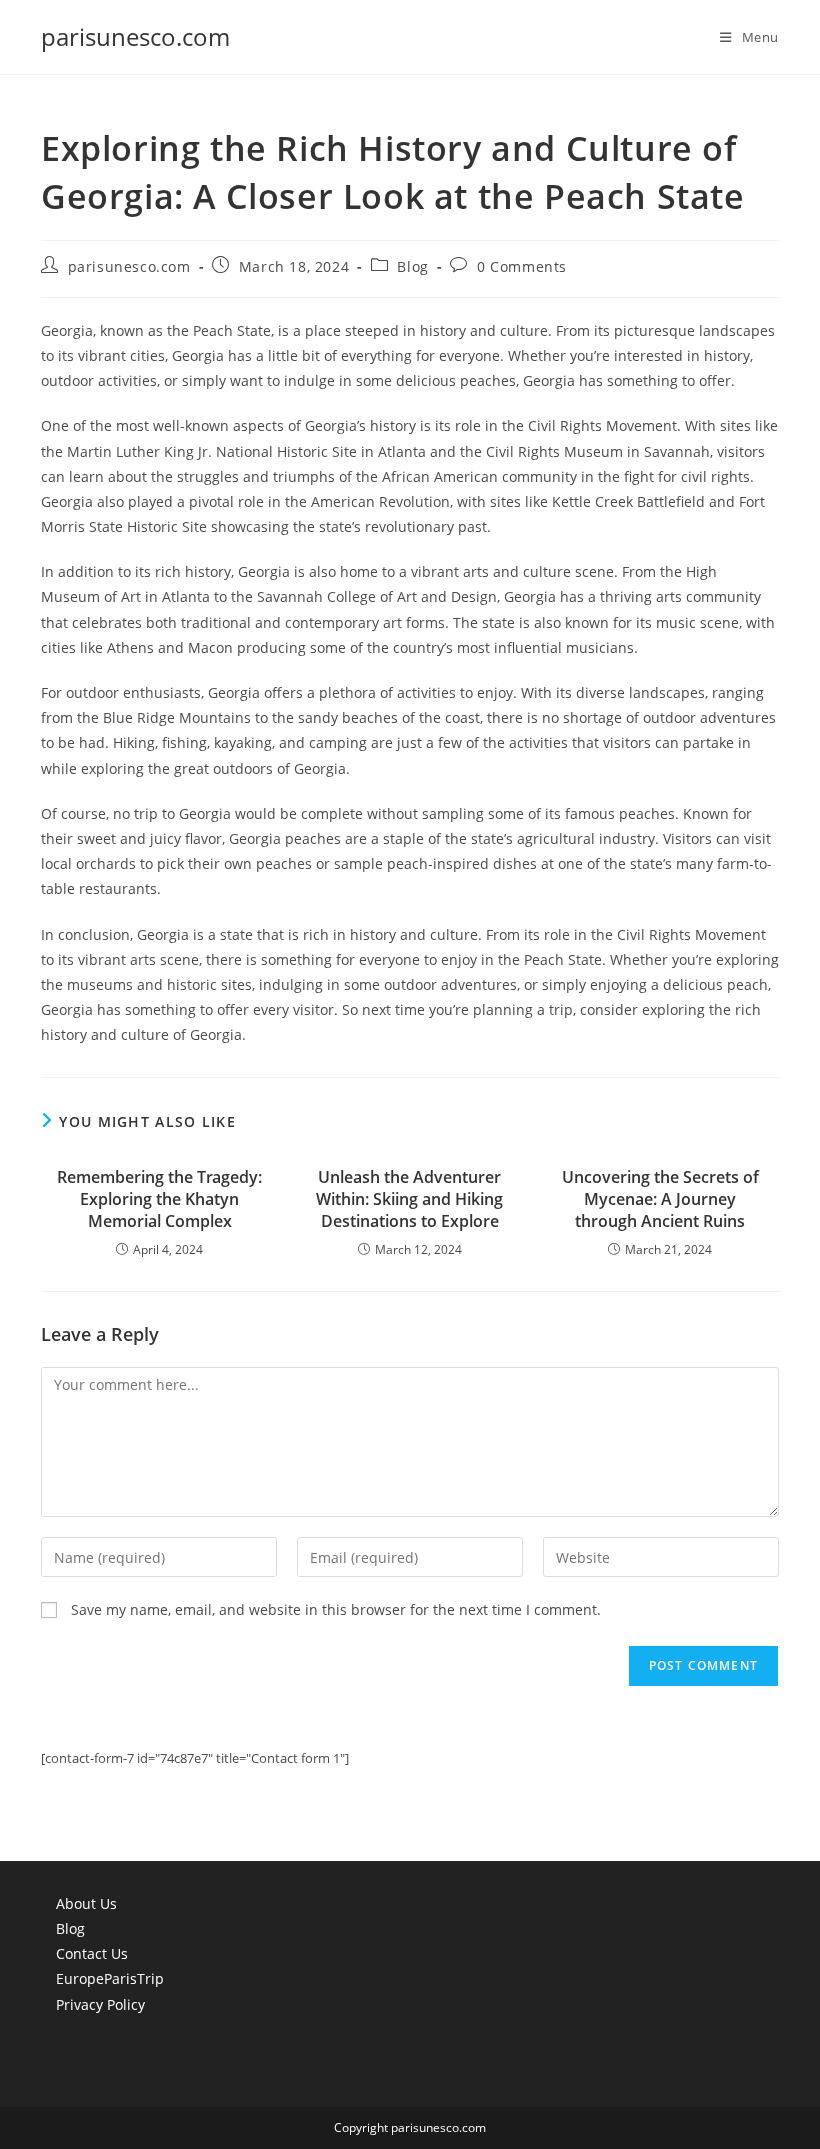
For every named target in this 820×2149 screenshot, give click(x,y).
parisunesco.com (135, 36)
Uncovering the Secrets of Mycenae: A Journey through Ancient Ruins (660, 1199)
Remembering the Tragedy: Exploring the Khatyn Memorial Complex (159, 1199)
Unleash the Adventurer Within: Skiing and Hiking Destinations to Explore (409, 1199)
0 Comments (522, 266)
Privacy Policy (100, 2004)
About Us (86, 1903)
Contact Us (92, 1953)
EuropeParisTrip (110, 1978)
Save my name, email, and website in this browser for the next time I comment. (336, 1609)
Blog (412, 266)
